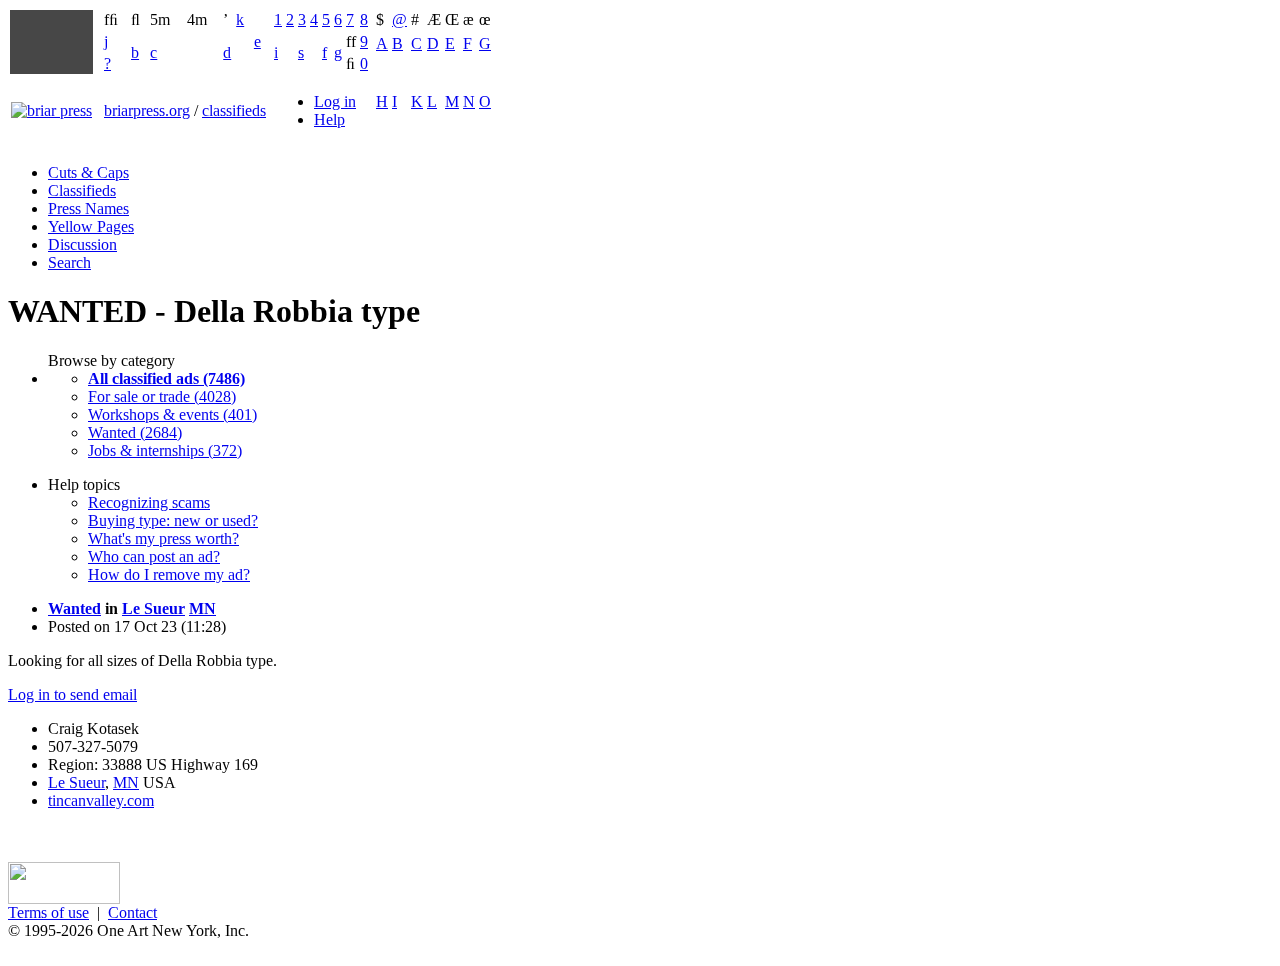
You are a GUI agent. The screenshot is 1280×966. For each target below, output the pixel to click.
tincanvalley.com (101, 800)
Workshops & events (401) (172, 414)
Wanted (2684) (135, 432)
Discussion (82, 244)
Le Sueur (153, 608)
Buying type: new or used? (173, 520)
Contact (132, 912)
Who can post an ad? (154, 556)
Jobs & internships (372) (165, 450)
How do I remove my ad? (169, 574)
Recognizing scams (149, 502)
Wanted (74, 608)
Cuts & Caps (88, 172)
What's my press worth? (163, 538)
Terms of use (48, 912)
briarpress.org (147, 110)
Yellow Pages (91, 226)
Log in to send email (72, 694)
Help (329, 119)
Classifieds (82, 190)
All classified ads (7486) (166, 378)
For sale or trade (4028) (162, 396)
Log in (335, 101)
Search (69, 262)
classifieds (234, 110)
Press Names (88, 208)
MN (202, 608)
